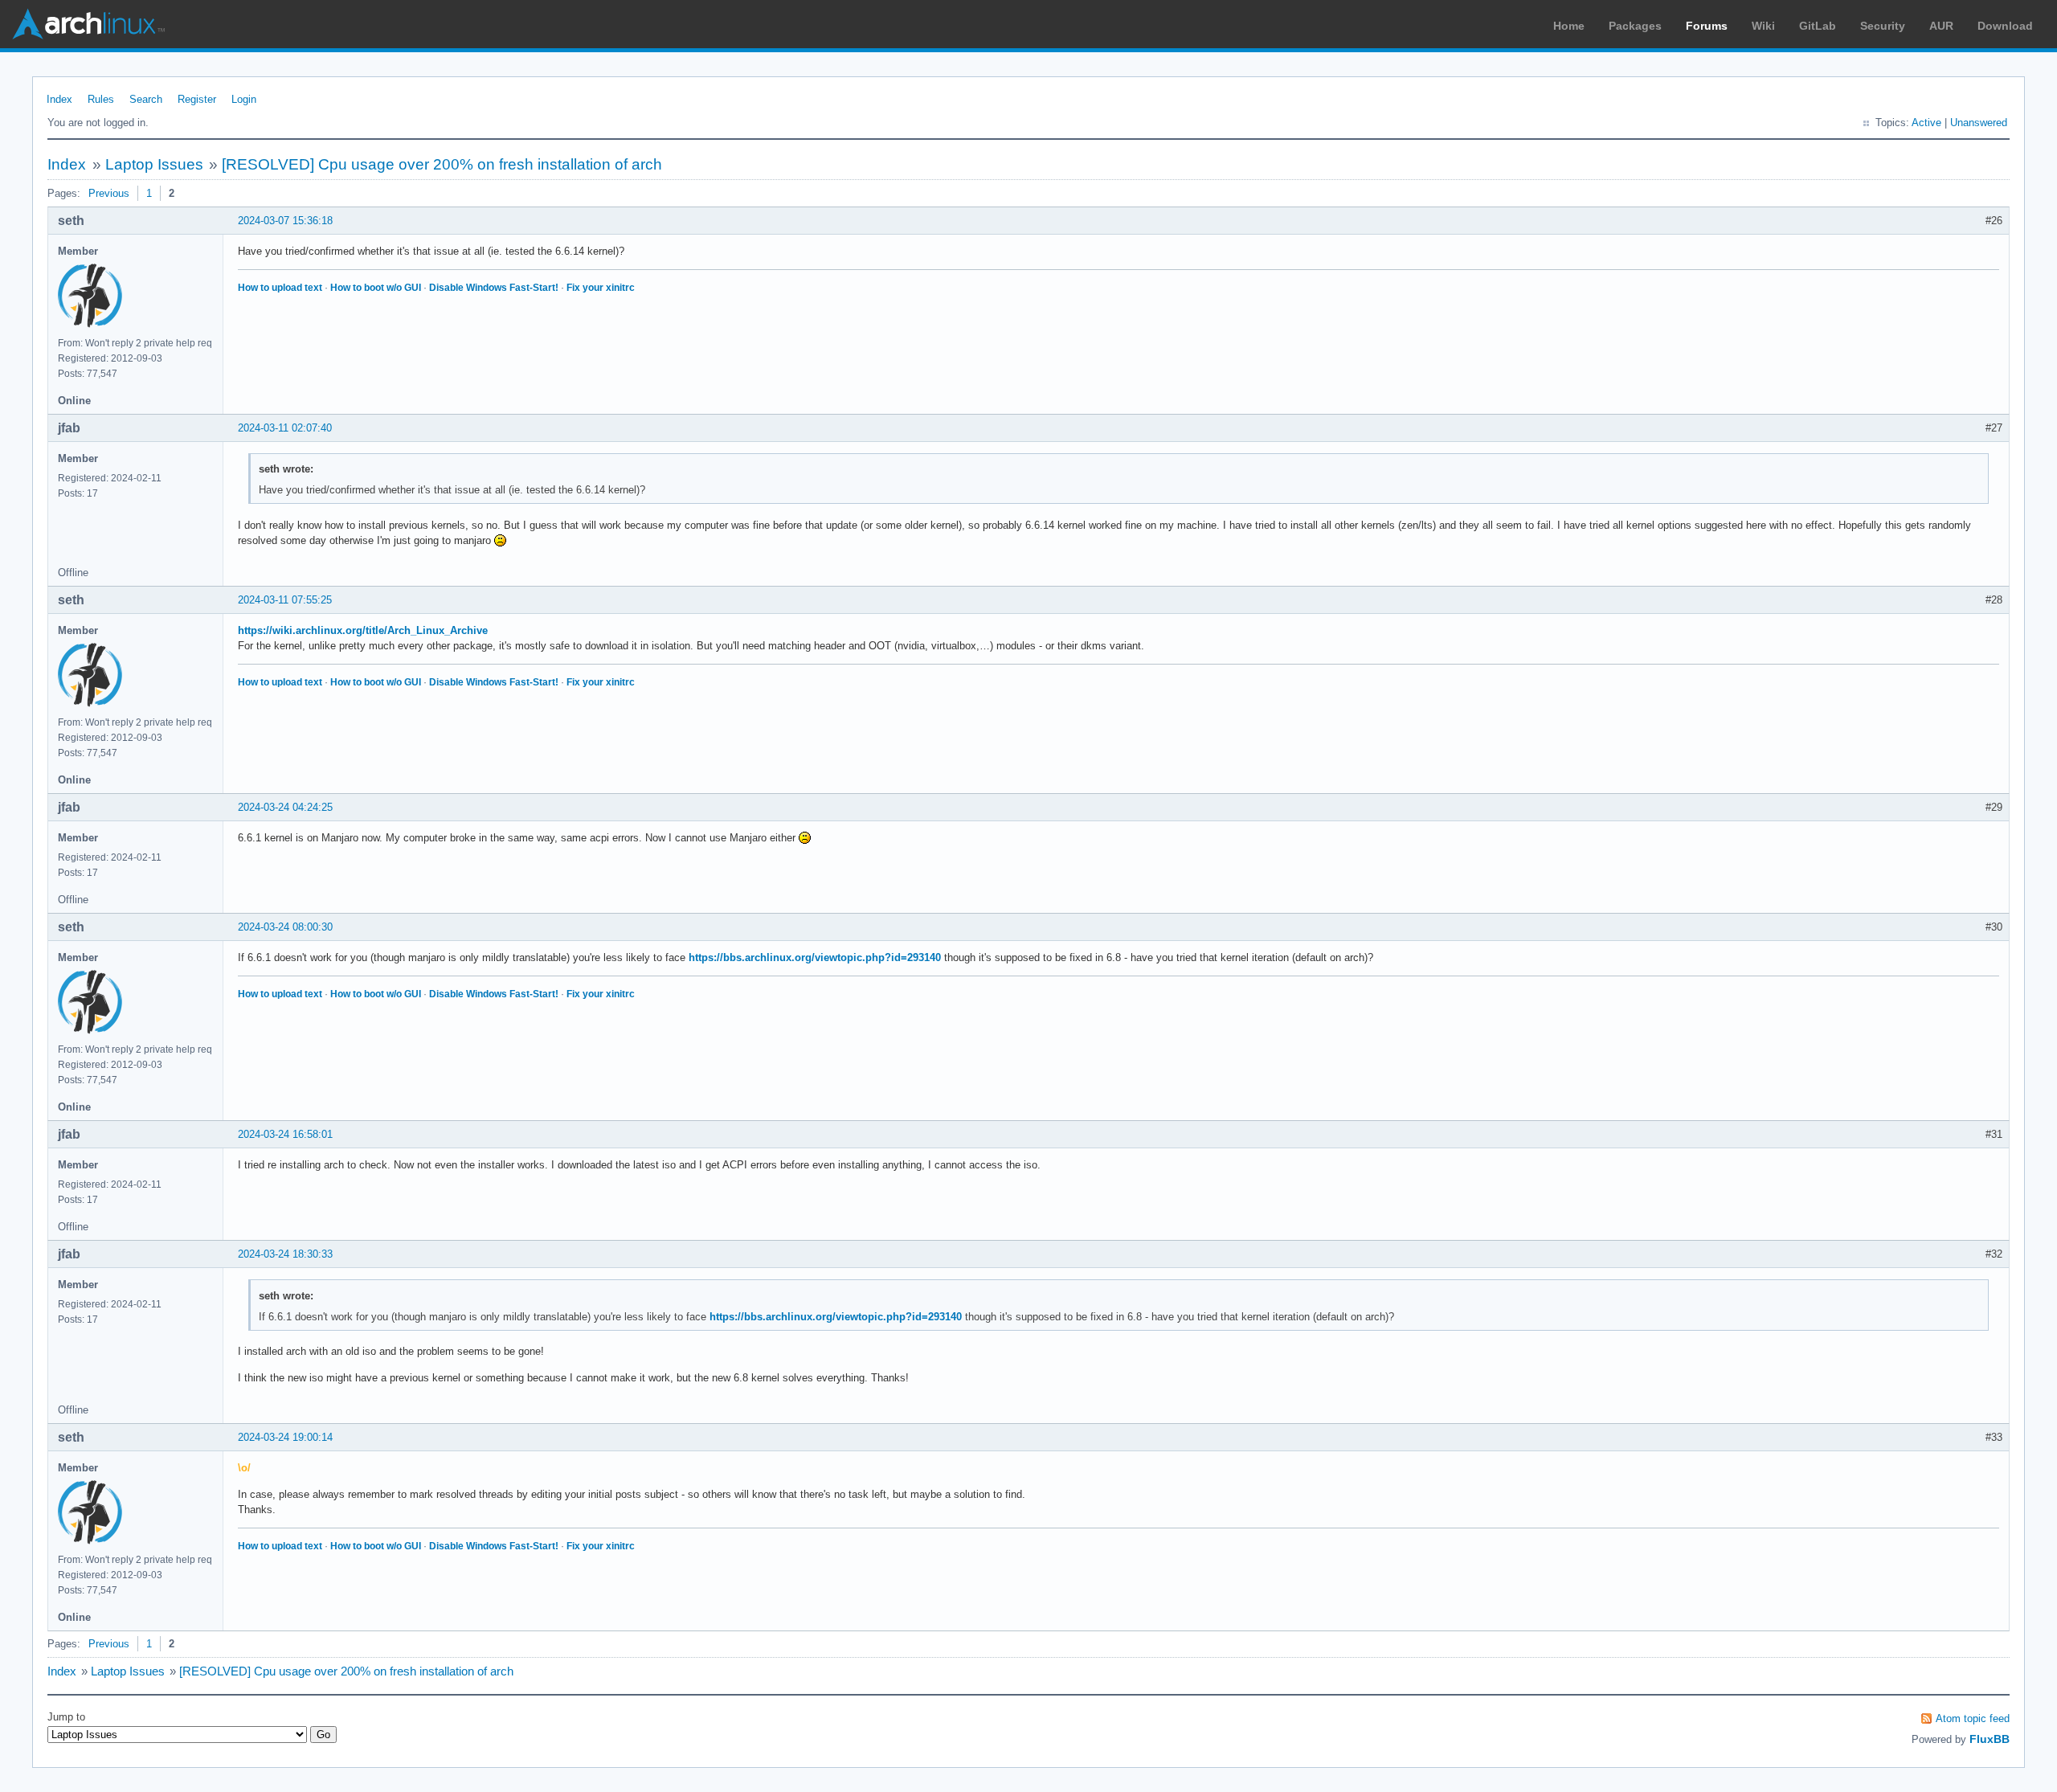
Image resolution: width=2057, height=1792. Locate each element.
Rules (101, 99)
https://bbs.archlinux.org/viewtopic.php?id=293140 (815, 957)
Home (1569, 26)
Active (1926, 123)
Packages (1635, 26)
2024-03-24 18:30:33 (285, 1254)
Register (197, 99)
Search (146, 99)
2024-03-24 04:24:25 (285, 807)
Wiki (1763, 26)
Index (59, 99)
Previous (109, 193)
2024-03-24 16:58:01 (285, 1134)
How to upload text (280, 288)
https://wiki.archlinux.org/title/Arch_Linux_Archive (363, 630)
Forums (1707, 26)
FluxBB (1990, 1739)
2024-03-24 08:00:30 (285, 927)
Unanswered (1979, 123)
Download (2005, 26)
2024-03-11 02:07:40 (285, 428)
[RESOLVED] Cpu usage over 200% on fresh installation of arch (442, 164)
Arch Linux (88, 24)
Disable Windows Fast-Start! (494, 288)
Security (1883, 26)
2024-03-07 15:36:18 (285, 221)
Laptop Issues (154, 164)
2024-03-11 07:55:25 (285, 600)
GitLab (1818, 26)
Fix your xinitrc (601, 288)
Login (244, 99)
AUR (1941, 26)
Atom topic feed (1973, 1718)
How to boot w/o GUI (376, 288)
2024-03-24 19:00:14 (285, 1437)
